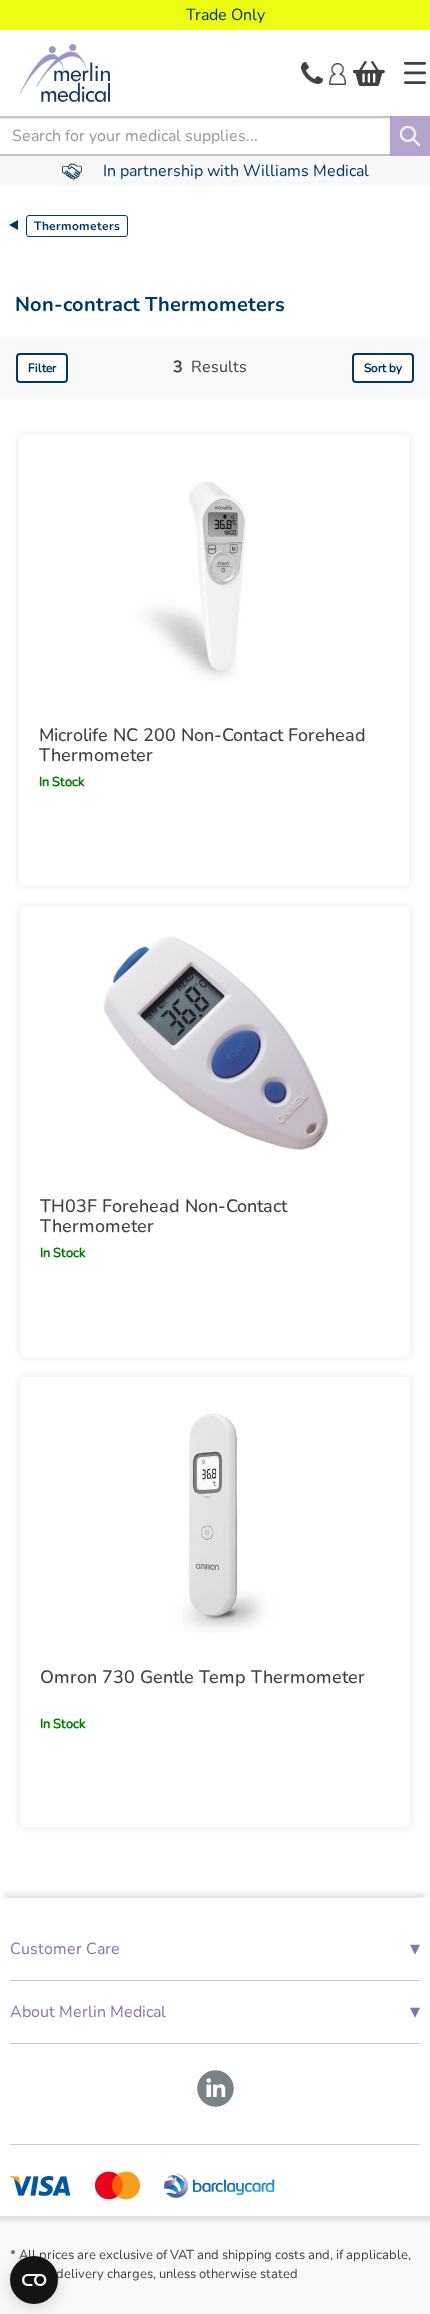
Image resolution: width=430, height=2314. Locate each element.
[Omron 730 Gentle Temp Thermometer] (215, 1515)
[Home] (415, 73)
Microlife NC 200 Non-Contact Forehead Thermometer (202, 745)
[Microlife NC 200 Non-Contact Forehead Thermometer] (214, 573)
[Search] (410, 136)
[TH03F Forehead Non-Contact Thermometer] (215, 1044)
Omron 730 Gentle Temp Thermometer (202, 1677)
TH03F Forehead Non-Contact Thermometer (163, 1216)
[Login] (337, 72)
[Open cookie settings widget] (34, 2280)
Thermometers (77, 226)
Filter (42, 368)
